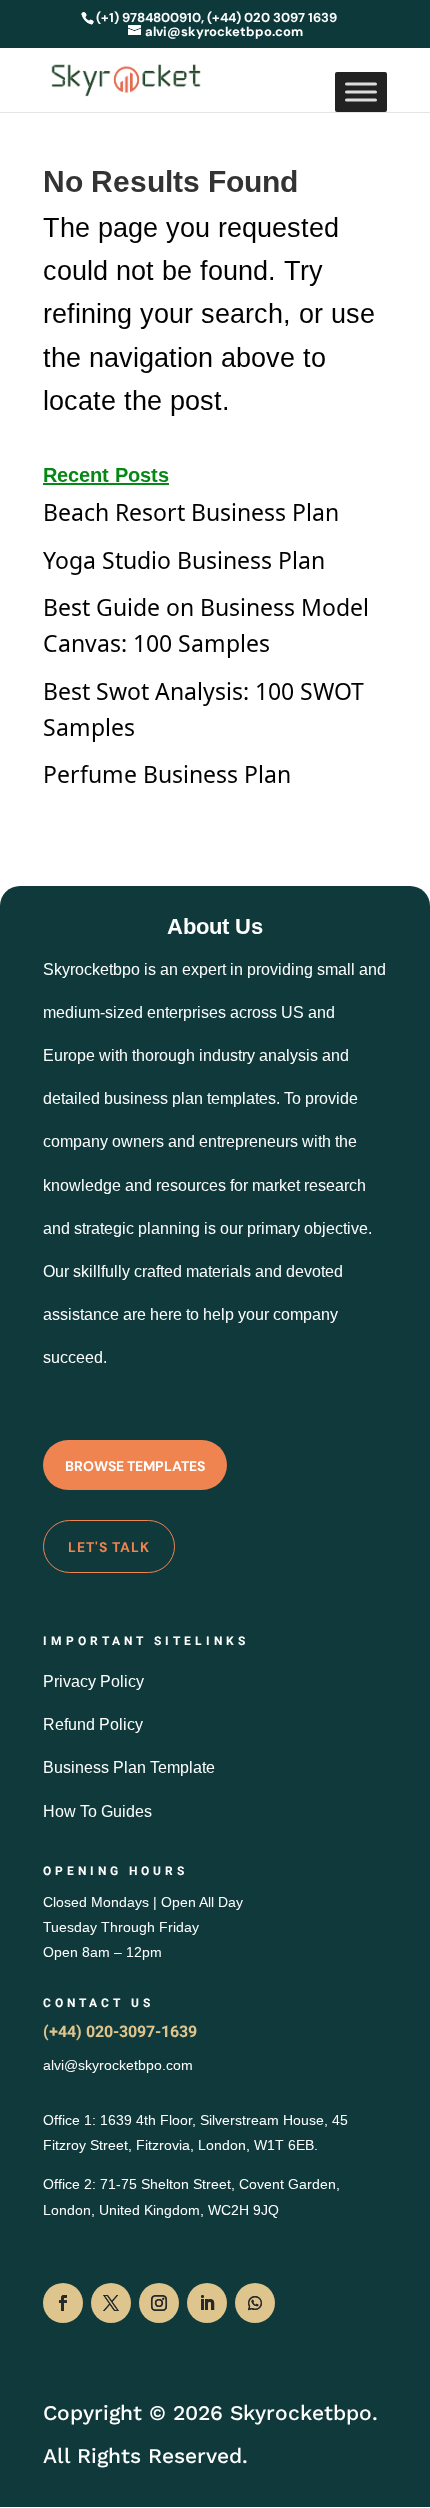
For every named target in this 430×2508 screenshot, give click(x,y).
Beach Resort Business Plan (191, 512)
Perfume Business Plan (167, 774)
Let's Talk (109, 1547)
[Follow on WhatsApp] (255, 2303)
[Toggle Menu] (361, 91)
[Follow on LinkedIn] (207, 2303)
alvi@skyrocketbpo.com (118, 2065)
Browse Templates (135, 1466)
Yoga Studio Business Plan (184, 560)
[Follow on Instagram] (159, 2303)
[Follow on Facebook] (63, 2303)
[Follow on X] (111, 2303)
